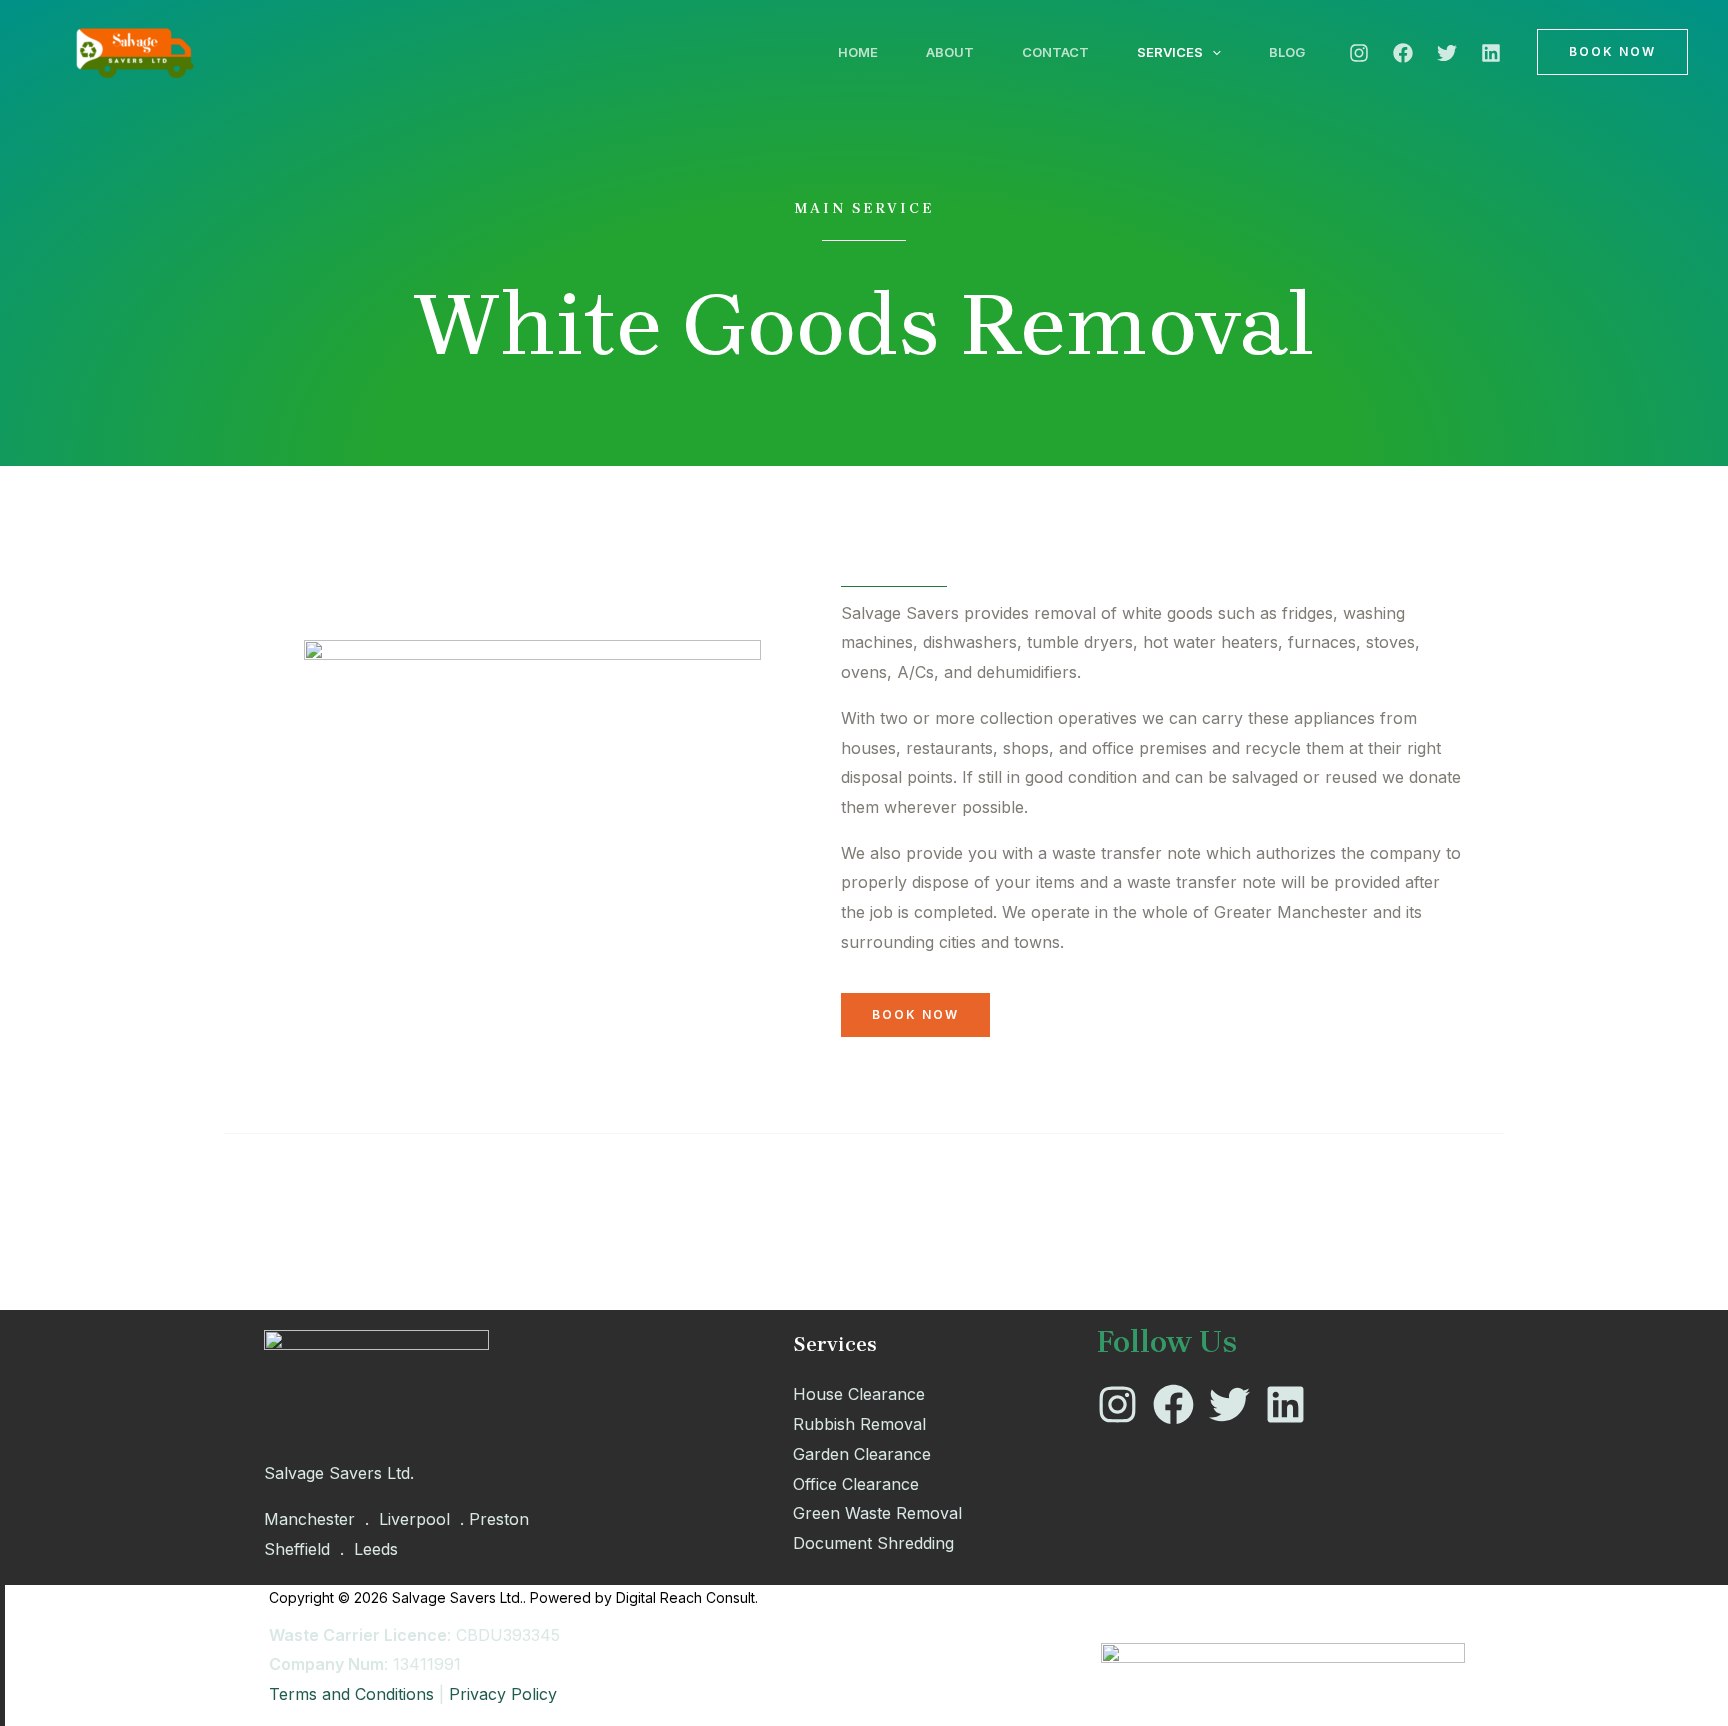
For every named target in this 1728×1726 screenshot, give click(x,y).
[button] (1212, 52)
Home (858, 52)
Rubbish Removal (859, 1424)
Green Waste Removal (877, 1513)
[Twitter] (1447, 53)
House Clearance (859, 1394)
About (950, 52)
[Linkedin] (1491, 53)
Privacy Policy (503, 1694)
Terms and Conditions (351, 1694)
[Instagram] (1359, 53)
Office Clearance (856, 1484)
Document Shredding (873, 1543)
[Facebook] (1403, 53)
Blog (1287, 52)
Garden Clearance (862, 1454)
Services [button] (1170, 52)
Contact (1055, 52)
